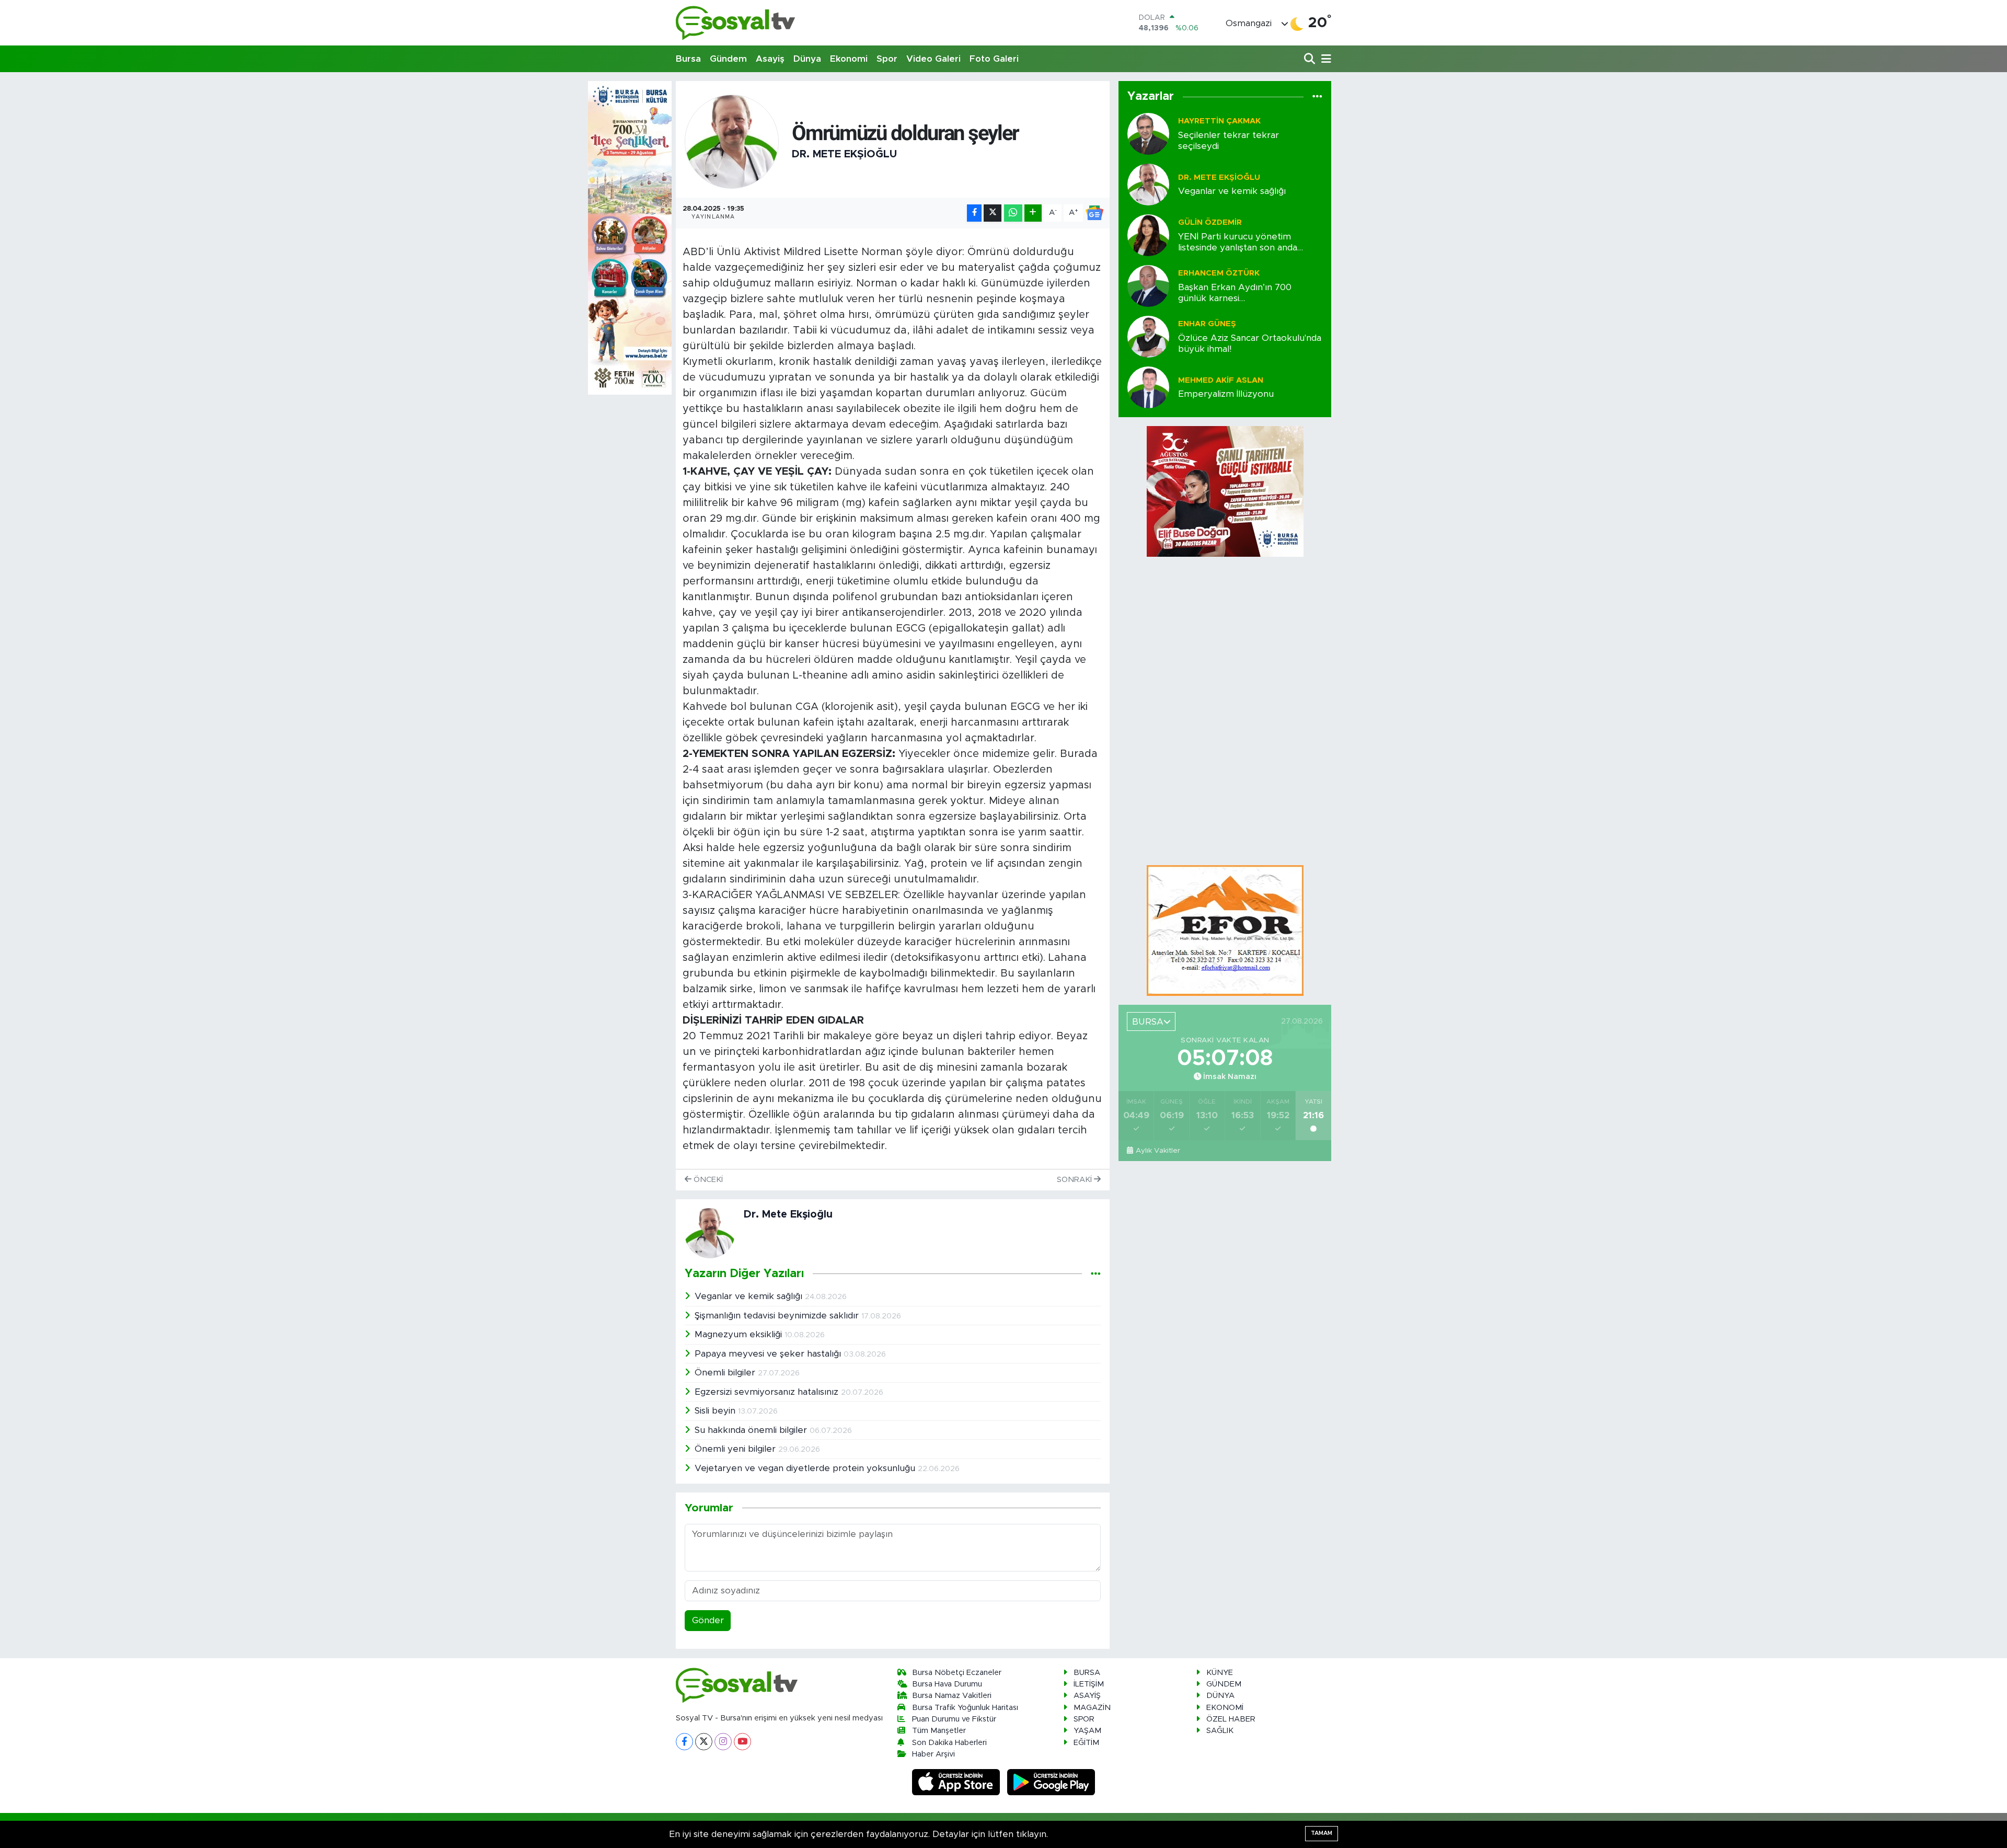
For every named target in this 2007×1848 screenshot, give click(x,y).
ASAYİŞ (1087, 1696)
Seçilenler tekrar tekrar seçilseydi (1229, 141)
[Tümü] (1317, 97)
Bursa (688, 59)
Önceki (707, 1180)
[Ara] (1311, 59)
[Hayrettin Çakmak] (1148, 133)
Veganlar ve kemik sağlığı (750, 1296)
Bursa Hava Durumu (947, 1684)
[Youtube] (742, 1742)
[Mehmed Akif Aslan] (1148, 387)
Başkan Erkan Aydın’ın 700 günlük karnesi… (1235, 293)
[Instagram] (723, 1742)
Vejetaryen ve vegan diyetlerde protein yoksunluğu (806, 1468)
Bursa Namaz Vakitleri (952, 1696)
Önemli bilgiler (726, 1373)
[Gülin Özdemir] (1148, 234)
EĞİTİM (1086, 1743)
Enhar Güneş (1207, 324)
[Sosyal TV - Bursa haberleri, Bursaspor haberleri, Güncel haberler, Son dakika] (736, 23)
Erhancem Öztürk (1219, 273)
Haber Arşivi (933, 1754)
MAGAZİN (1092, 1708)
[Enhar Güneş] (1148, 336)
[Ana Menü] (1324, 59)
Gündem (728, 59)
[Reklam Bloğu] (1225, 930)
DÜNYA (1220, 1696)
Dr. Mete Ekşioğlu (844, 154)
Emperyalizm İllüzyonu (1226, 394)
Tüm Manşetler (939, 1731)
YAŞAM (1087, 1731)
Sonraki (1075, 1180)
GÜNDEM (1224, 1684)
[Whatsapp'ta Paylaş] (1013, 213)
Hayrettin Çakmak (1219, 121)
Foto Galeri (994, 59)
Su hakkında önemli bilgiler (752, 1430)
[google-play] (1051, 1782)
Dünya (807, 59)
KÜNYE (1220, 1673)
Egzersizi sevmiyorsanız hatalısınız (768, 1392)
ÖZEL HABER (1231, 1719)
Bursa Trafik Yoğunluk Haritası (965, 1708)
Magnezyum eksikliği (740, 1334)
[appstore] (958, 1782)
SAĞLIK (1220, 1731)
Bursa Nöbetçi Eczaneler (957, 1673)
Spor (887, 59)
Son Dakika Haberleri (949, 1743)
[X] (704, 1742)
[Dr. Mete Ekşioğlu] (732, 141)
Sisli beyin (716, 1411)
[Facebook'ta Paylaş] (974, 213)
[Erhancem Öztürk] (1148, 285)
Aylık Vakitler (1158, 1151)
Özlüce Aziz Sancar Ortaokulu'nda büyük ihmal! (1250, 343)
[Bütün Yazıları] (1096, 1274)
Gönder (708, 1620)
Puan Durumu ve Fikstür (954, 1719)
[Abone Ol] (1094, 213)
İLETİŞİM (1089, 1684)
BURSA (1087, 1673)
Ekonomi (849, 59)
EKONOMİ (1225, 1708)
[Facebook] (684, 1742)
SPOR (1084, 1719)
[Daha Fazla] (1033, 213)
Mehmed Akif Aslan (1221, 380)
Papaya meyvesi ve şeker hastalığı (769, 1354)
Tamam (1322, 1833)
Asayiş (770, 59)
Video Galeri (933, 59)
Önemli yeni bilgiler (736, 1449)
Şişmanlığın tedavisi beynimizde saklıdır (778, 1316)
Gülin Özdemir (1210, 222)
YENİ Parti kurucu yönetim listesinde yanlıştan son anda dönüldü (1238, 243)
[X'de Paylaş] (993, 213)
